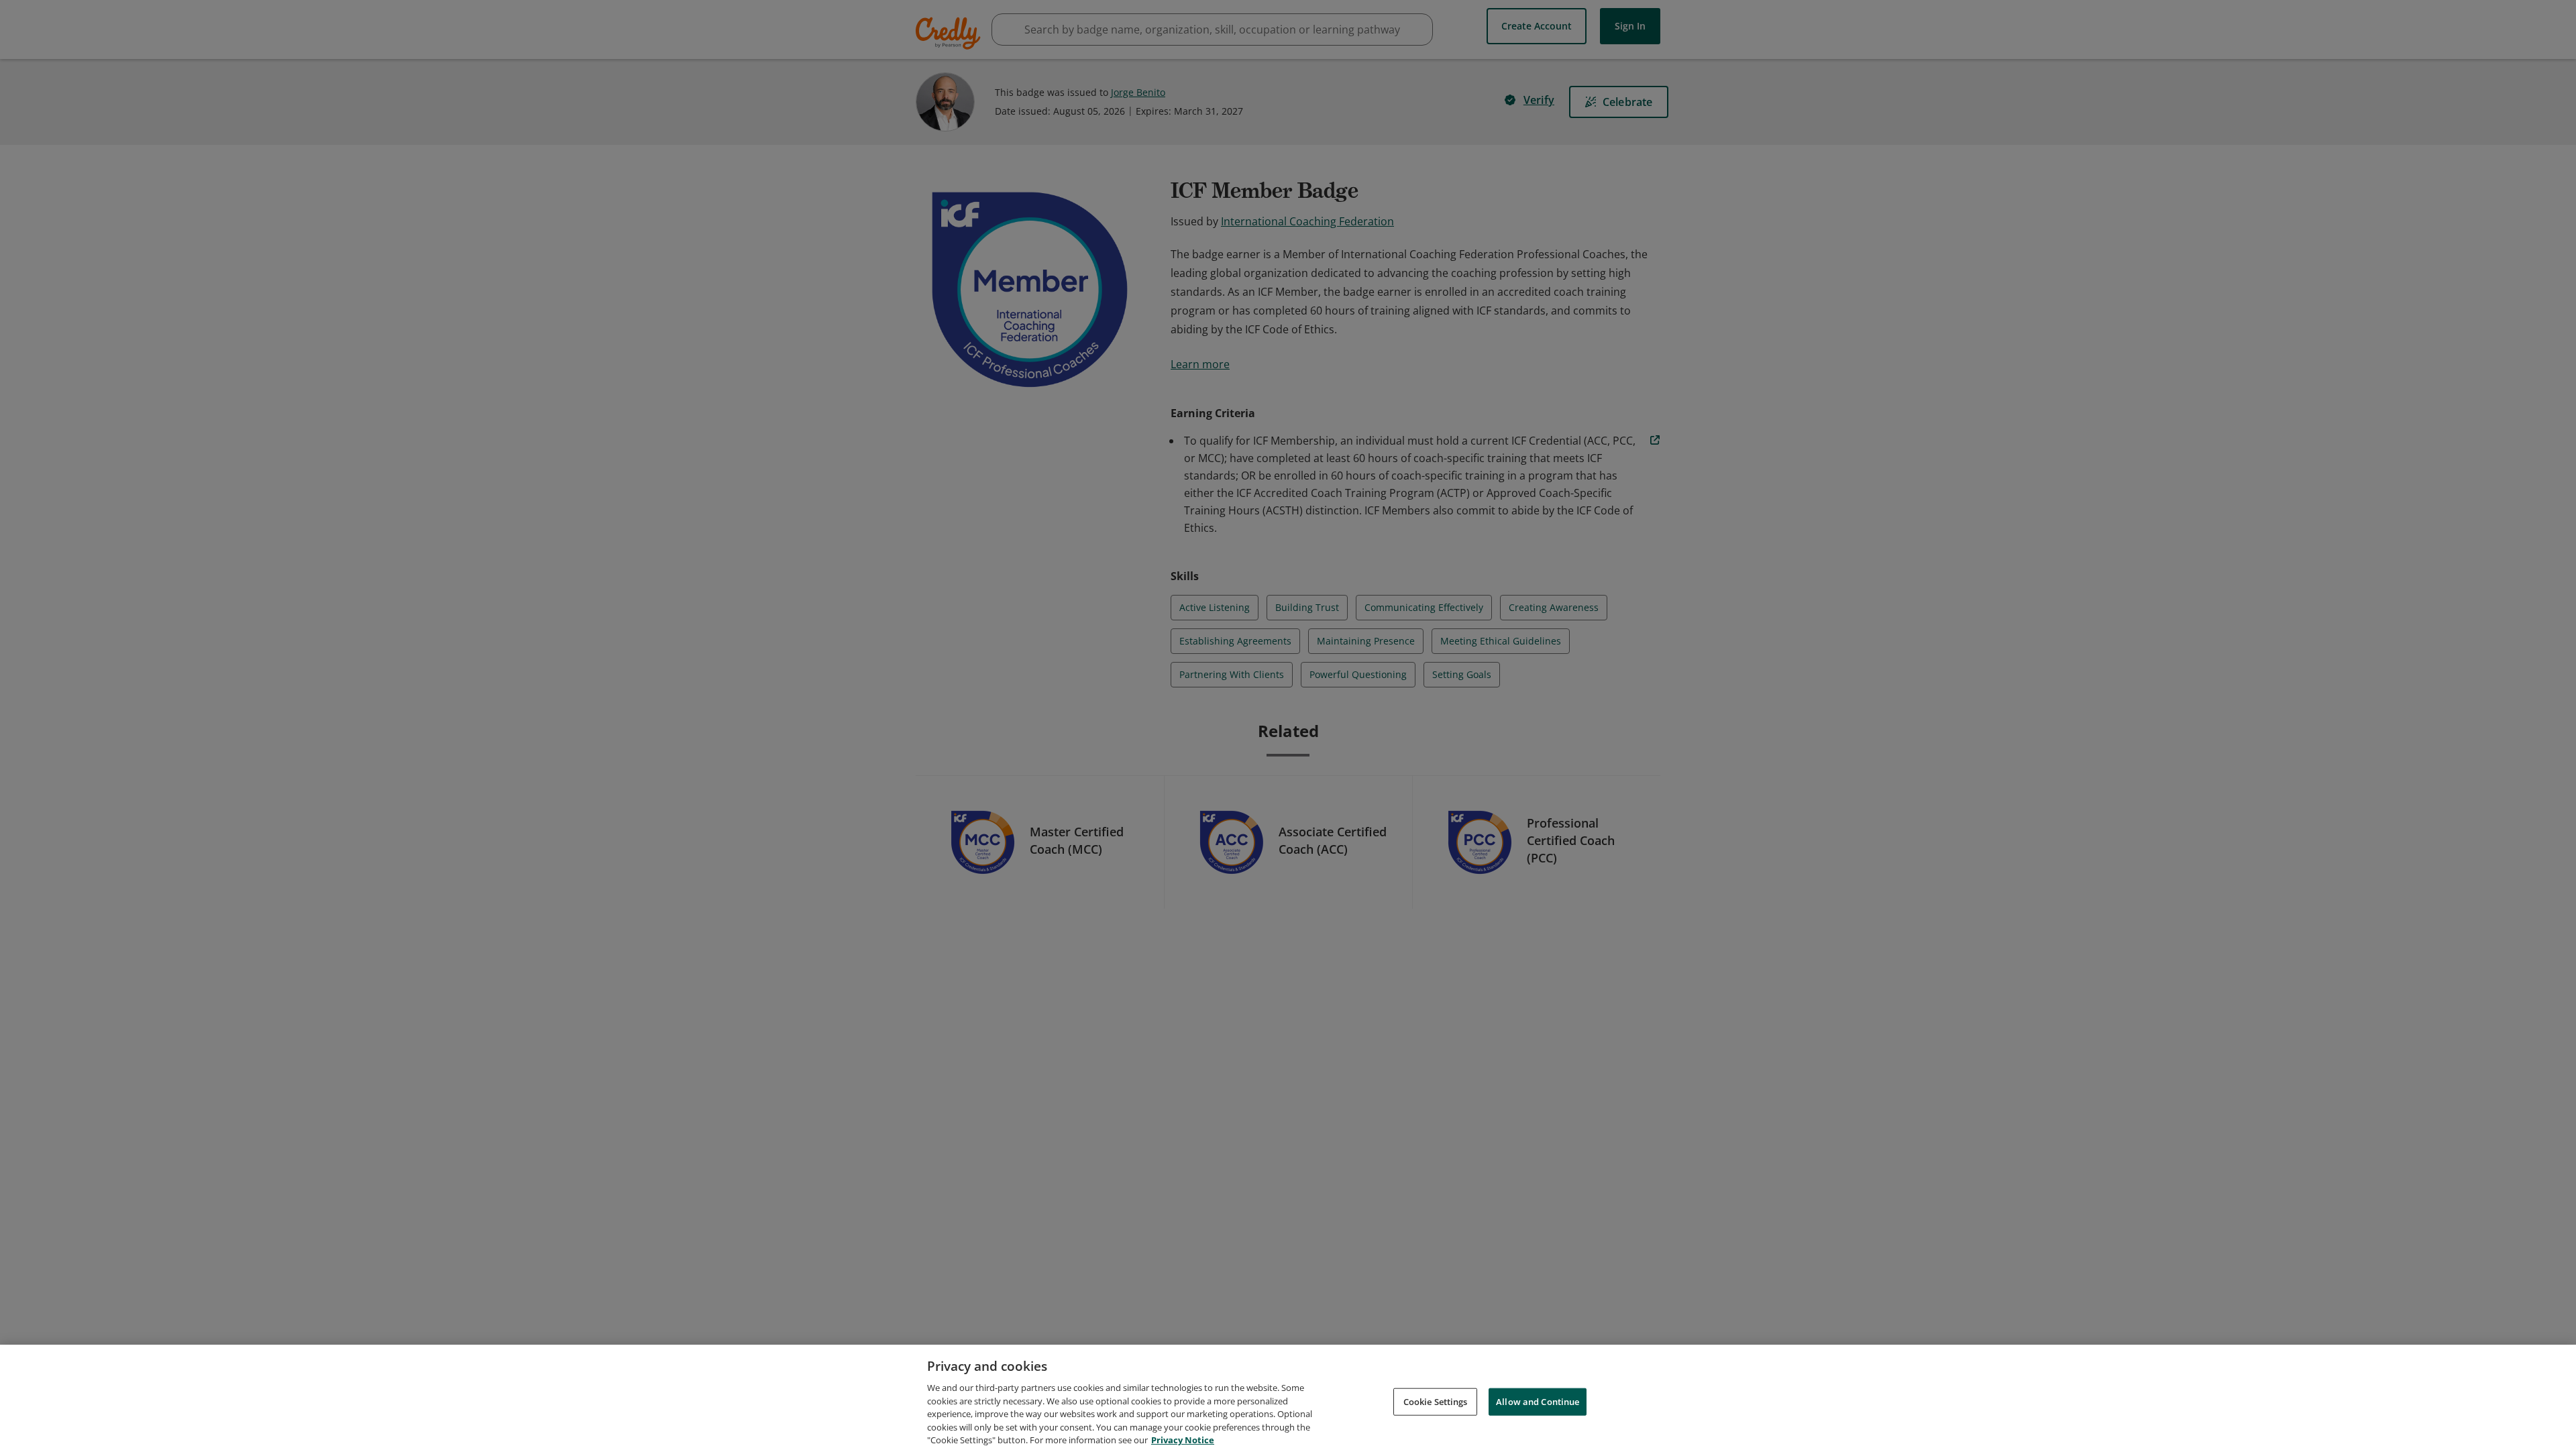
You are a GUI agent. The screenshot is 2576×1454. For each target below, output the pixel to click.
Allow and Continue (1538, 1401)
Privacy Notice (1183, 1440)
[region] (1288, 1399)
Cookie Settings (1436, 1401)
